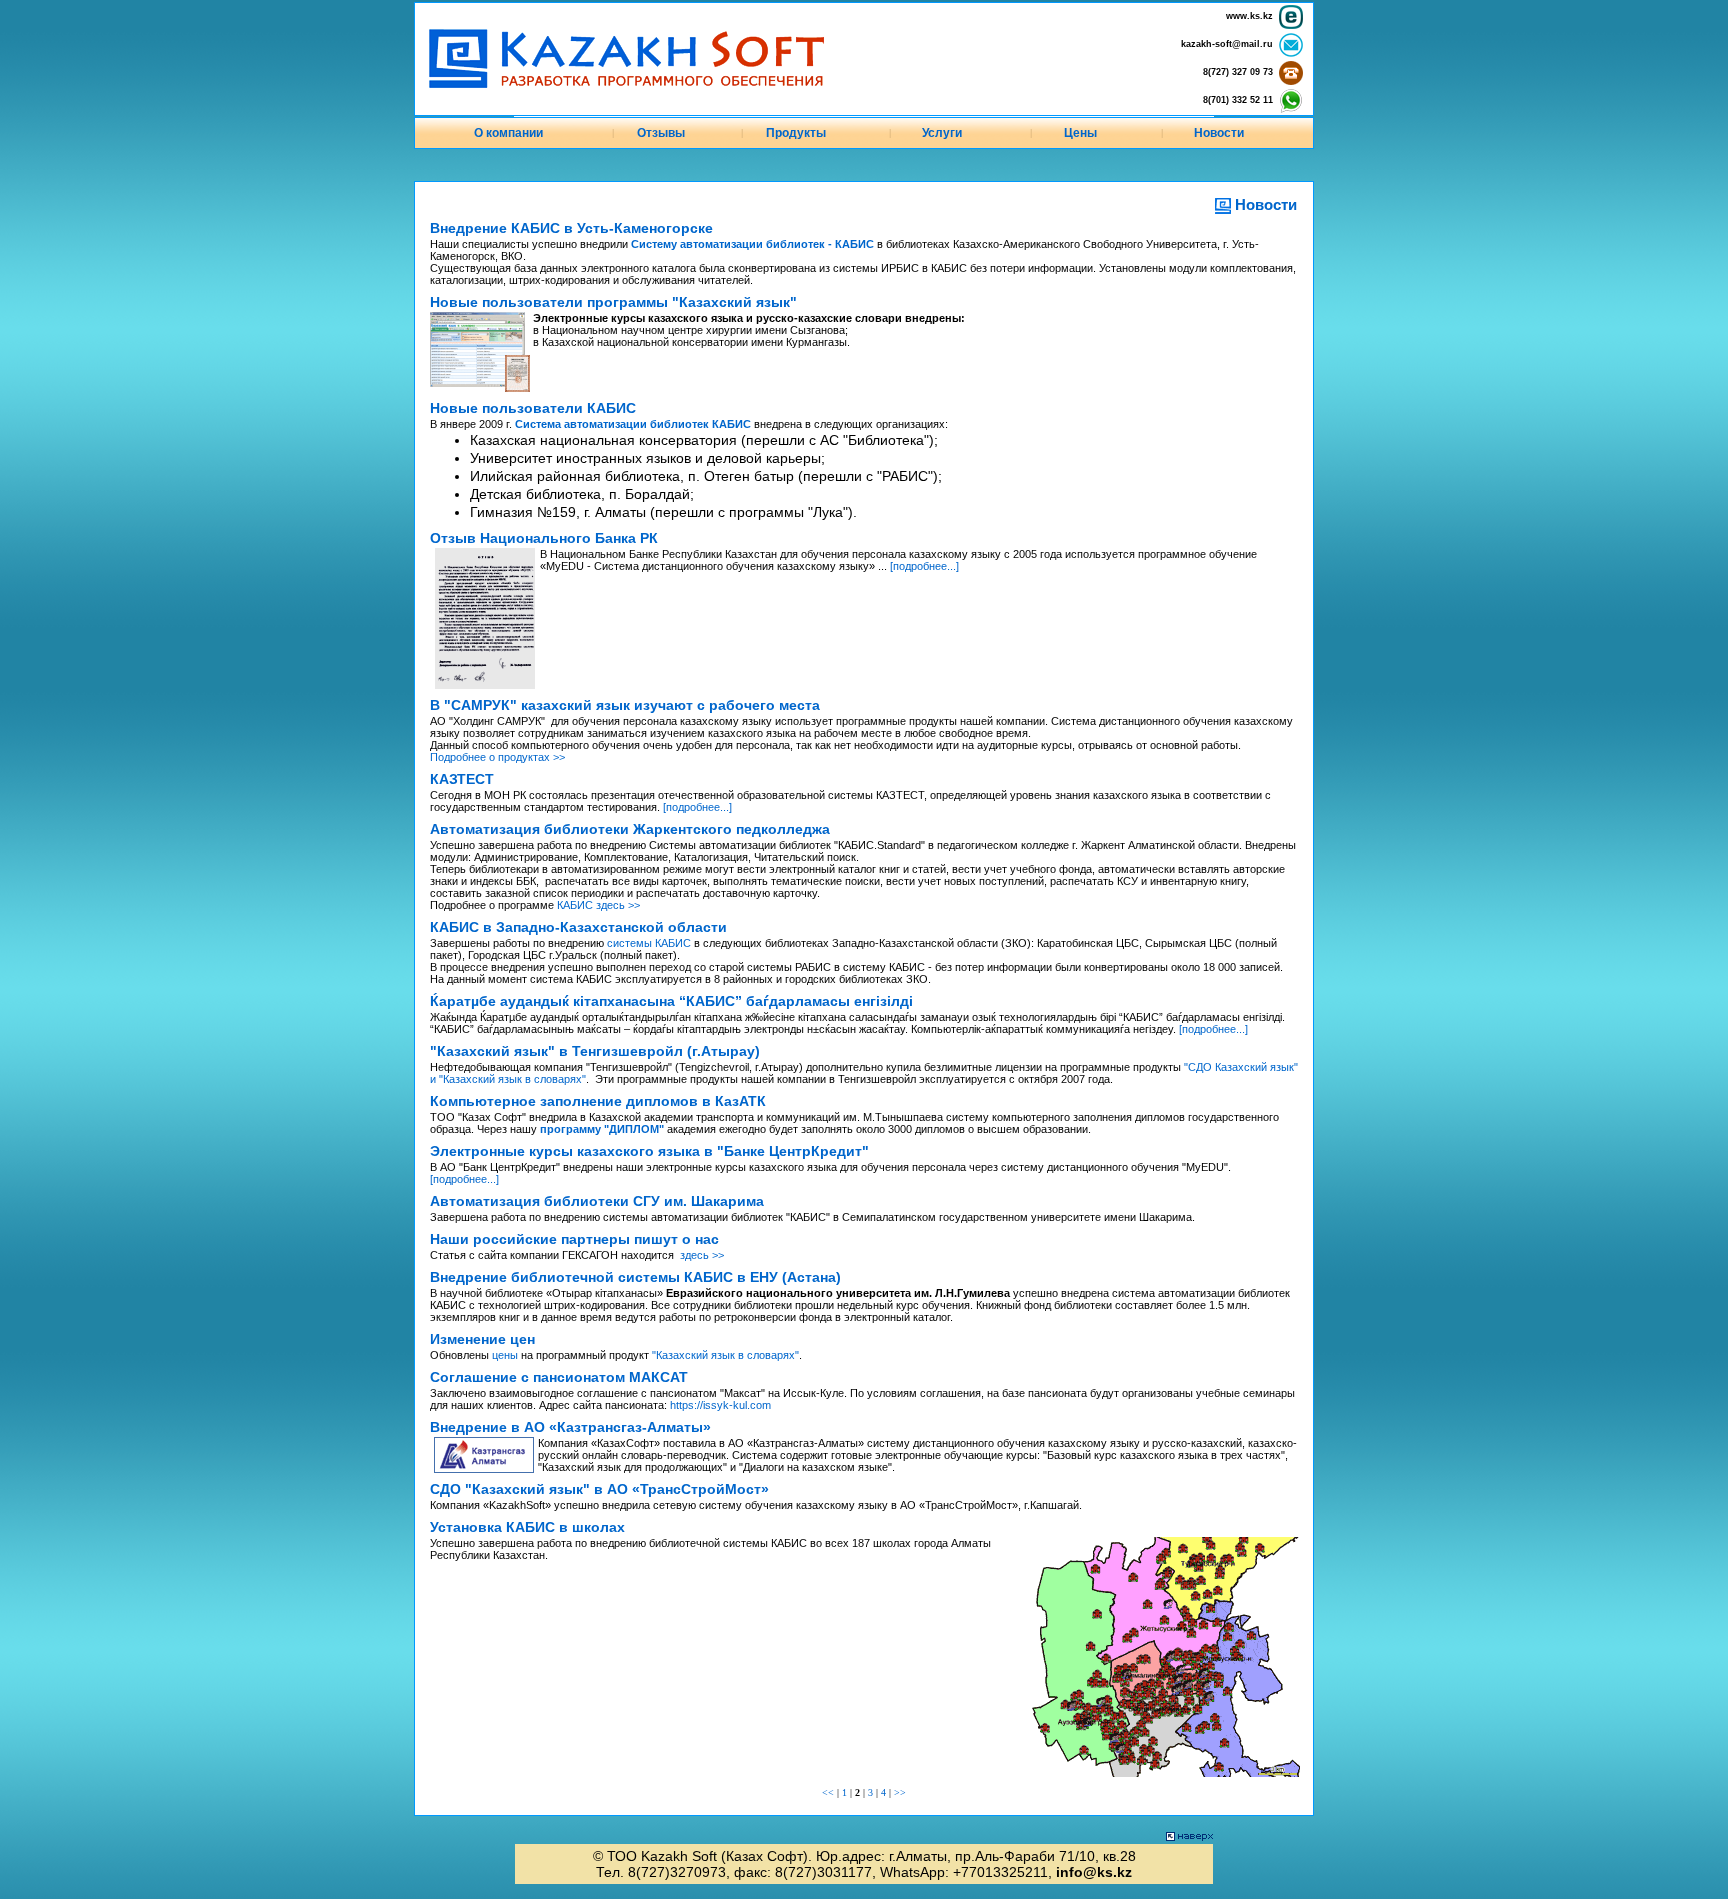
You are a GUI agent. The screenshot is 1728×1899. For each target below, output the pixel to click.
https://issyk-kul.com (720, 1405)
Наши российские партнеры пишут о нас (574, 1239)
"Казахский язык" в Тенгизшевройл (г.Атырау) (595, 1051)
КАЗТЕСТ (462, 779)
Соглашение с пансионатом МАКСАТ (559, 1377)
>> (900, 1792)
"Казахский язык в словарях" (725, 1355)
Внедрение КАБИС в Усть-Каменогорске (571, 228)
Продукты (796, 133)
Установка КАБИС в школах (527, 1527)
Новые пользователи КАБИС (533, 408)
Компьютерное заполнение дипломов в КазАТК (598, 1101)
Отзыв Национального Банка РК (544, 538)
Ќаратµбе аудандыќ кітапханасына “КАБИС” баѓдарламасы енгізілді (671, 1001)
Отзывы (661, 133)
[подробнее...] (924, 566)
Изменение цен (482, 1339)
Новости (1219, 133)
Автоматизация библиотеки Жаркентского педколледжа (630, 829)
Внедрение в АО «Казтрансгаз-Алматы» (570, 1427)
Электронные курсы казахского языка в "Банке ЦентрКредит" (649, 1151)
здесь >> (702, 1255)
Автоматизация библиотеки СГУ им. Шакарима (597, 1201)
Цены (1080, 133)
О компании (508, 133)
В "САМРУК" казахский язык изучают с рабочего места (625, 705)
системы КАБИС (649, 943)
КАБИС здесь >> (598, 905)
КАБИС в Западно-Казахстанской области (578, 927)
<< (828, 1792)
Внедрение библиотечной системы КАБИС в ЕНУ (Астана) (635, 1277)
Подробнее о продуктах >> (497, 757)
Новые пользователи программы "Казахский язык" (613, 302)
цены (505, 1355)
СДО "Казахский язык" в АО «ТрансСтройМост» (599, 1489)
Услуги (942, 133)
